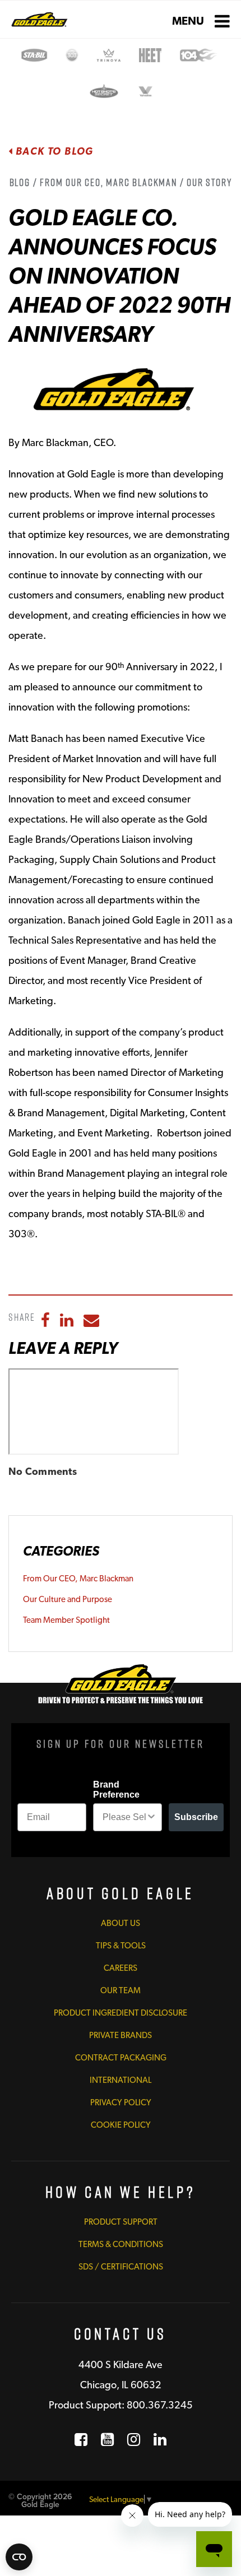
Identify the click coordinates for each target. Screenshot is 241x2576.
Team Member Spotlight (66, 1620)
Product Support (121, 2222)
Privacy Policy (121, 2102)
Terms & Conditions (121, 2244)
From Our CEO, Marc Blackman (78, 1579)
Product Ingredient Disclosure (121, 2013)
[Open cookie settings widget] (19, 2557)
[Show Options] (151, 1817)
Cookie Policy (121, 2125)
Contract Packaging (121, 2058)
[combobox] (124, 1817)
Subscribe (196, 1817)
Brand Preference (116, 1790)
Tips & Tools (121, 1946)
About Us (121, 1923)
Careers (121, 1968)
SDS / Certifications (121, 2267)
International (121, 2080)
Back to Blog (53, 151)
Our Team (121, 1990)
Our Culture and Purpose (68, 1599)
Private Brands (121, 2035)
